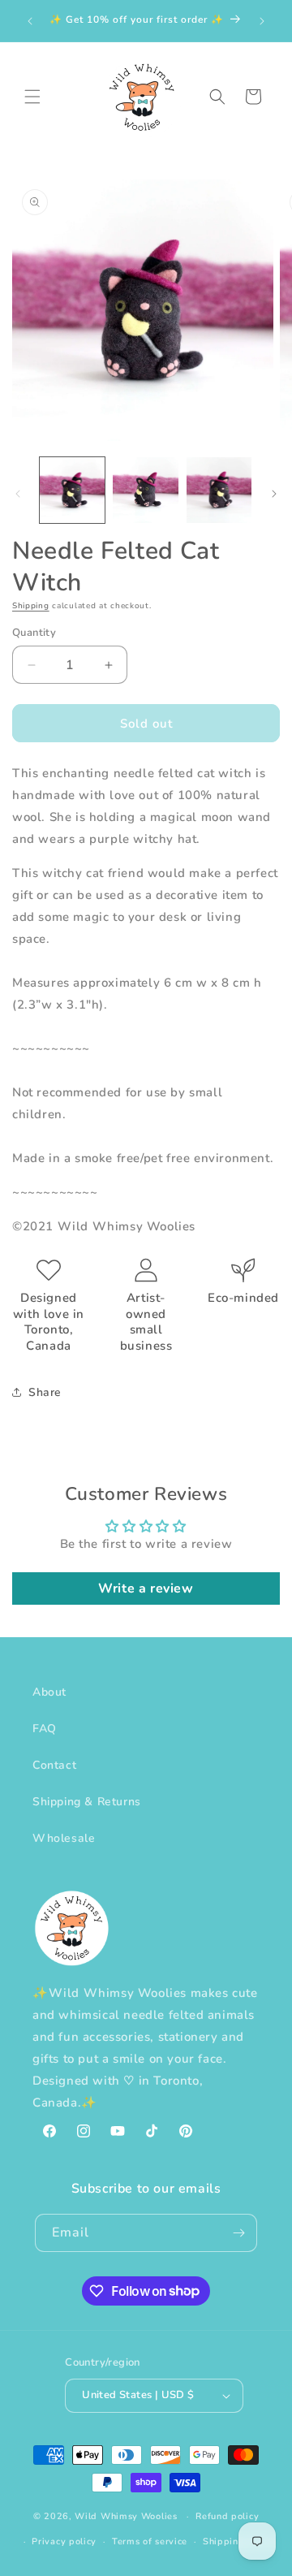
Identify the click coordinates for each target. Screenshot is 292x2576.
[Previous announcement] (30, 21)
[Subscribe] (238, 2233)
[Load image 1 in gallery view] (72, 490)
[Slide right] (274, 494)
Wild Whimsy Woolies (126, 2516)
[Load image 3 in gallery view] (219, 490)
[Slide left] (18, 494)
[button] (32, 97)
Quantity (34, 633)
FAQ (45, 1729)
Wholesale (64, 1838)
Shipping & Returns (87, 1802)
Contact (54, 1765)
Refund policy (227, 2516)
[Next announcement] (262, 21)
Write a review (146, 1588)
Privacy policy (64, 2541)
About (49, 1692)
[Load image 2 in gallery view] (145, 490)
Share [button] (45, 1392)
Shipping (31, 606)
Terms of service (150, 2541)
